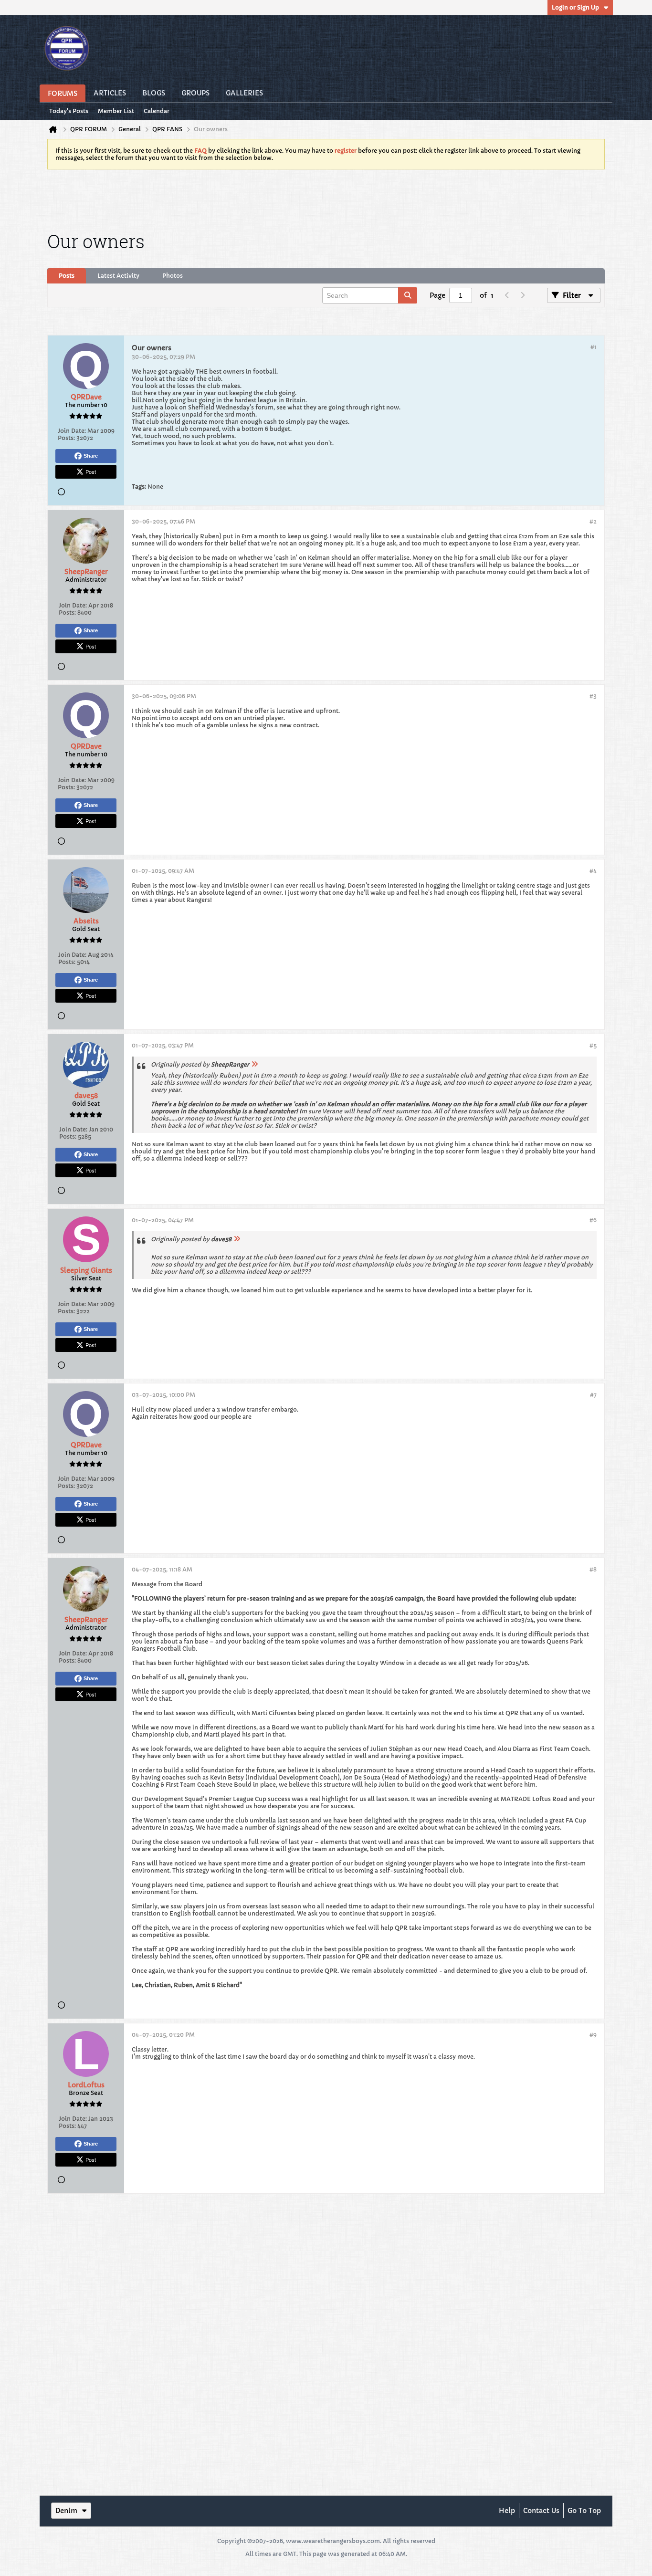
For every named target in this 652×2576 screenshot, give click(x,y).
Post (91, 471)
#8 (593, 1569)
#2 (593, 521)
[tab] (67, 276)
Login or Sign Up (575, 7)
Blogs (154, 93)
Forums (63, 94)
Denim (66, 2511)
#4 (593, 871)
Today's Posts (69, 111)
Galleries (244, 93)
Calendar (157, 111)
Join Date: (72, 431)
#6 (593, 1220)
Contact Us (541, 2511)
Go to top (584, 2511)
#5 (593, 1045)
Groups (195, 93)
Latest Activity (118, 276)
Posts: (66, 438)
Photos (173, 276)
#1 (594, 347)
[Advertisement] (326, 199)
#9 (593, 2035)
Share (91, 456)
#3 (593, 696)
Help (507, 2511)
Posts (67, 276)
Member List (116, 111)
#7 (593, 1395)
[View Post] (254, 1064)
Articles (110, 93)
